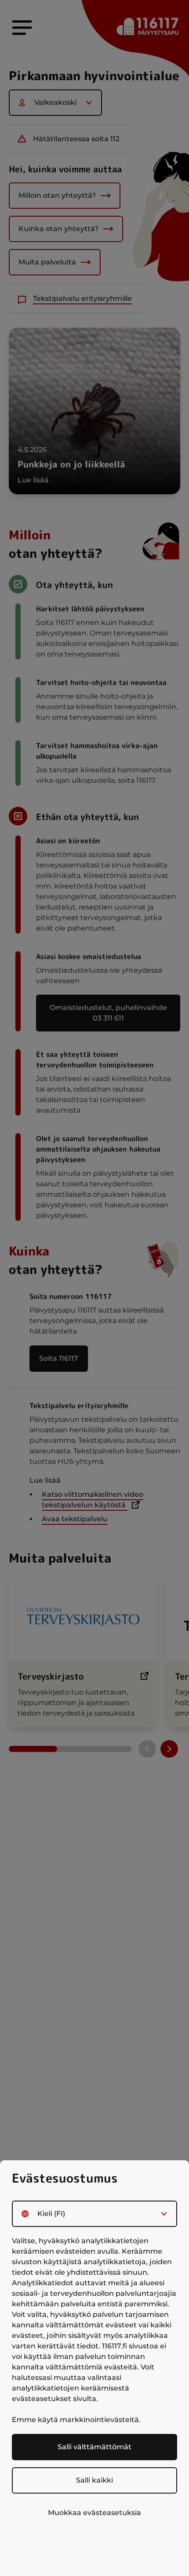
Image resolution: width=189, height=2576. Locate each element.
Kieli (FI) (51, 2214)
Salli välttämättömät (94, 2447)
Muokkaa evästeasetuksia (94, 2513)
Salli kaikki (94, 2480)
